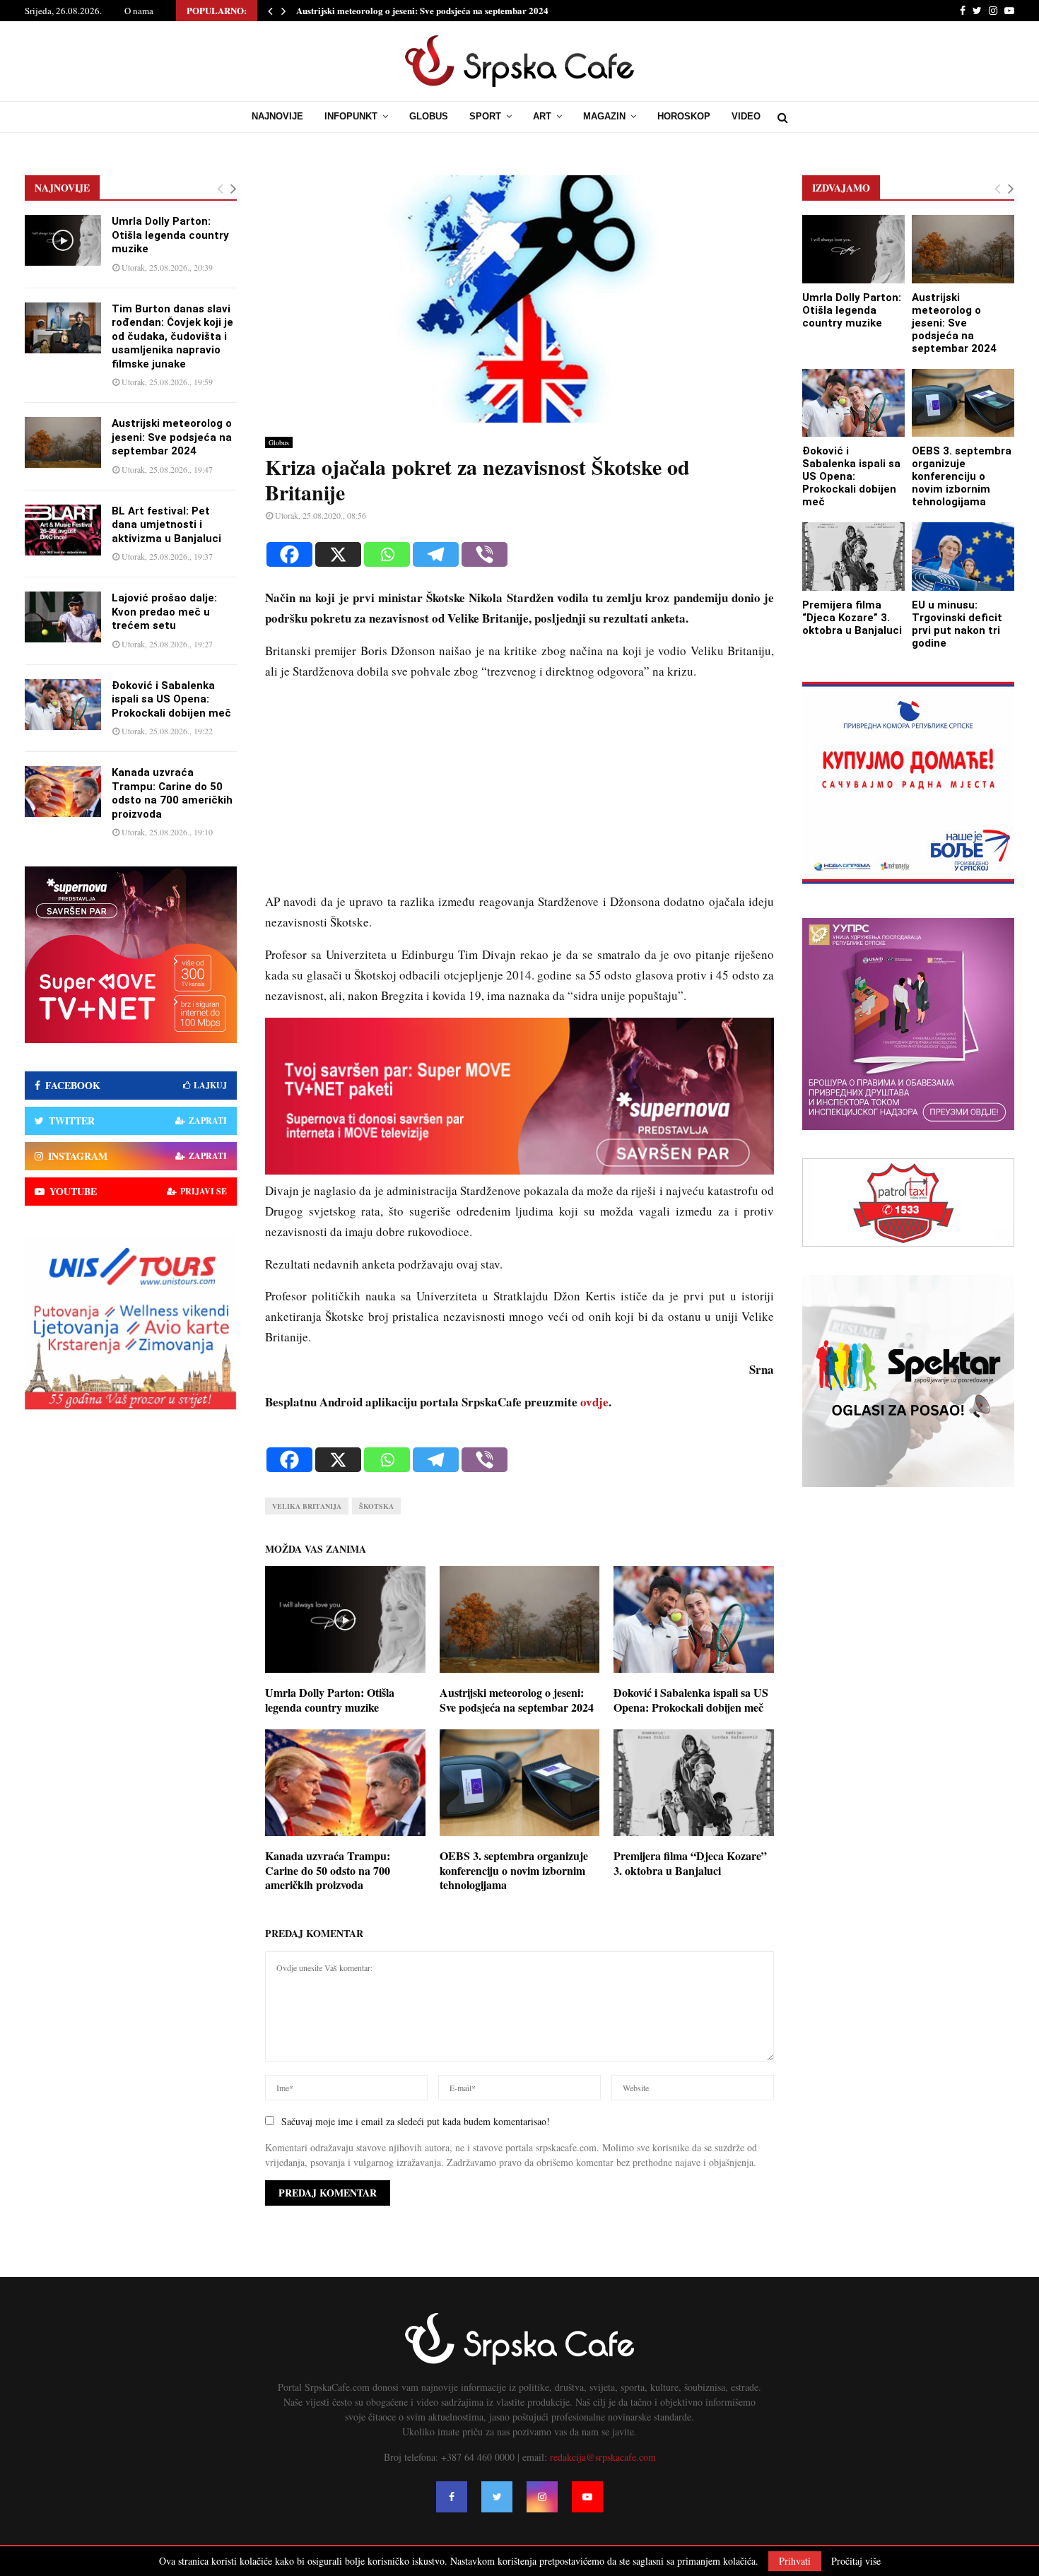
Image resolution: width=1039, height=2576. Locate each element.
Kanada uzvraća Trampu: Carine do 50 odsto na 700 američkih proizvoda (328, 1870)
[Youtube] (587, 2497)
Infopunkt (351, 116)
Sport (485, 116)
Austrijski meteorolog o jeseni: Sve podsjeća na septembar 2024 (422, 10)
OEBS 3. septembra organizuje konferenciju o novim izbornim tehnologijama (514, 1870)
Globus (429, 116)
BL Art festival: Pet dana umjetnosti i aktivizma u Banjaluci (166, 525)
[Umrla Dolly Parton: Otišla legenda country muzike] (63, 240)
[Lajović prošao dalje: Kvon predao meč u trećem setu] (63, 617)
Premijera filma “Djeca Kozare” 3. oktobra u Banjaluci (690, 1863)
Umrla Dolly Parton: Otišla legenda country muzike (330, 1700)
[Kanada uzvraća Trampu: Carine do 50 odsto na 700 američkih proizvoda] (63, 792)
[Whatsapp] (387, 554)
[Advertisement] (519, 793)
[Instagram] (542, 2497)
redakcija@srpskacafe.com (603, 2457)
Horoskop (684, 116)
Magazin (604, 116)
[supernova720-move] (519, 1170)
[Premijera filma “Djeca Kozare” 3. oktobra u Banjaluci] (853, 557)
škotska (376, 1506)
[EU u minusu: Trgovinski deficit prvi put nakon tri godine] (963, 557)
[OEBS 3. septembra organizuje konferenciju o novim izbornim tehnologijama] (963, 403)
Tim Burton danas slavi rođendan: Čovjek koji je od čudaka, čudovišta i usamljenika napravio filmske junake (172, 336)
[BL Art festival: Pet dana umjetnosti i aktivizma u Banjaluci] (63, 530)
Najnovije (277, 116)
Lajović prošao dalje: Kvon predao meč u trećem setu (164, 612)
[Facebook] (289, 554)
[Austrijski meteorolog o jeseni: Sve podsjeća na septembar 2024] (63, 442)
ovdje (594, 1402)
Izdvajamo (841, 188)
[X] (338, 554)
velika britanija (307, 1506)
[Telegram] (436, 554)
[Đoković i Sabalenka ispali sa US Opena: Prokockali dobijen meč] (63, 705)
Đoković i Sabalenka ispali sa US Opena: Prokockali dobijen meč (691, 1700)
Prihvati (795, 2561)
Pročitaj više (856, 2561)
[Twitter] (497, 2497)
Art (542, 116)
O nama (139, 11)
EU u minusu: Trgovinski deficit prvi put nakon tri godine (957, 624)
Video (746, 116)
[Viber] (485, 554)
